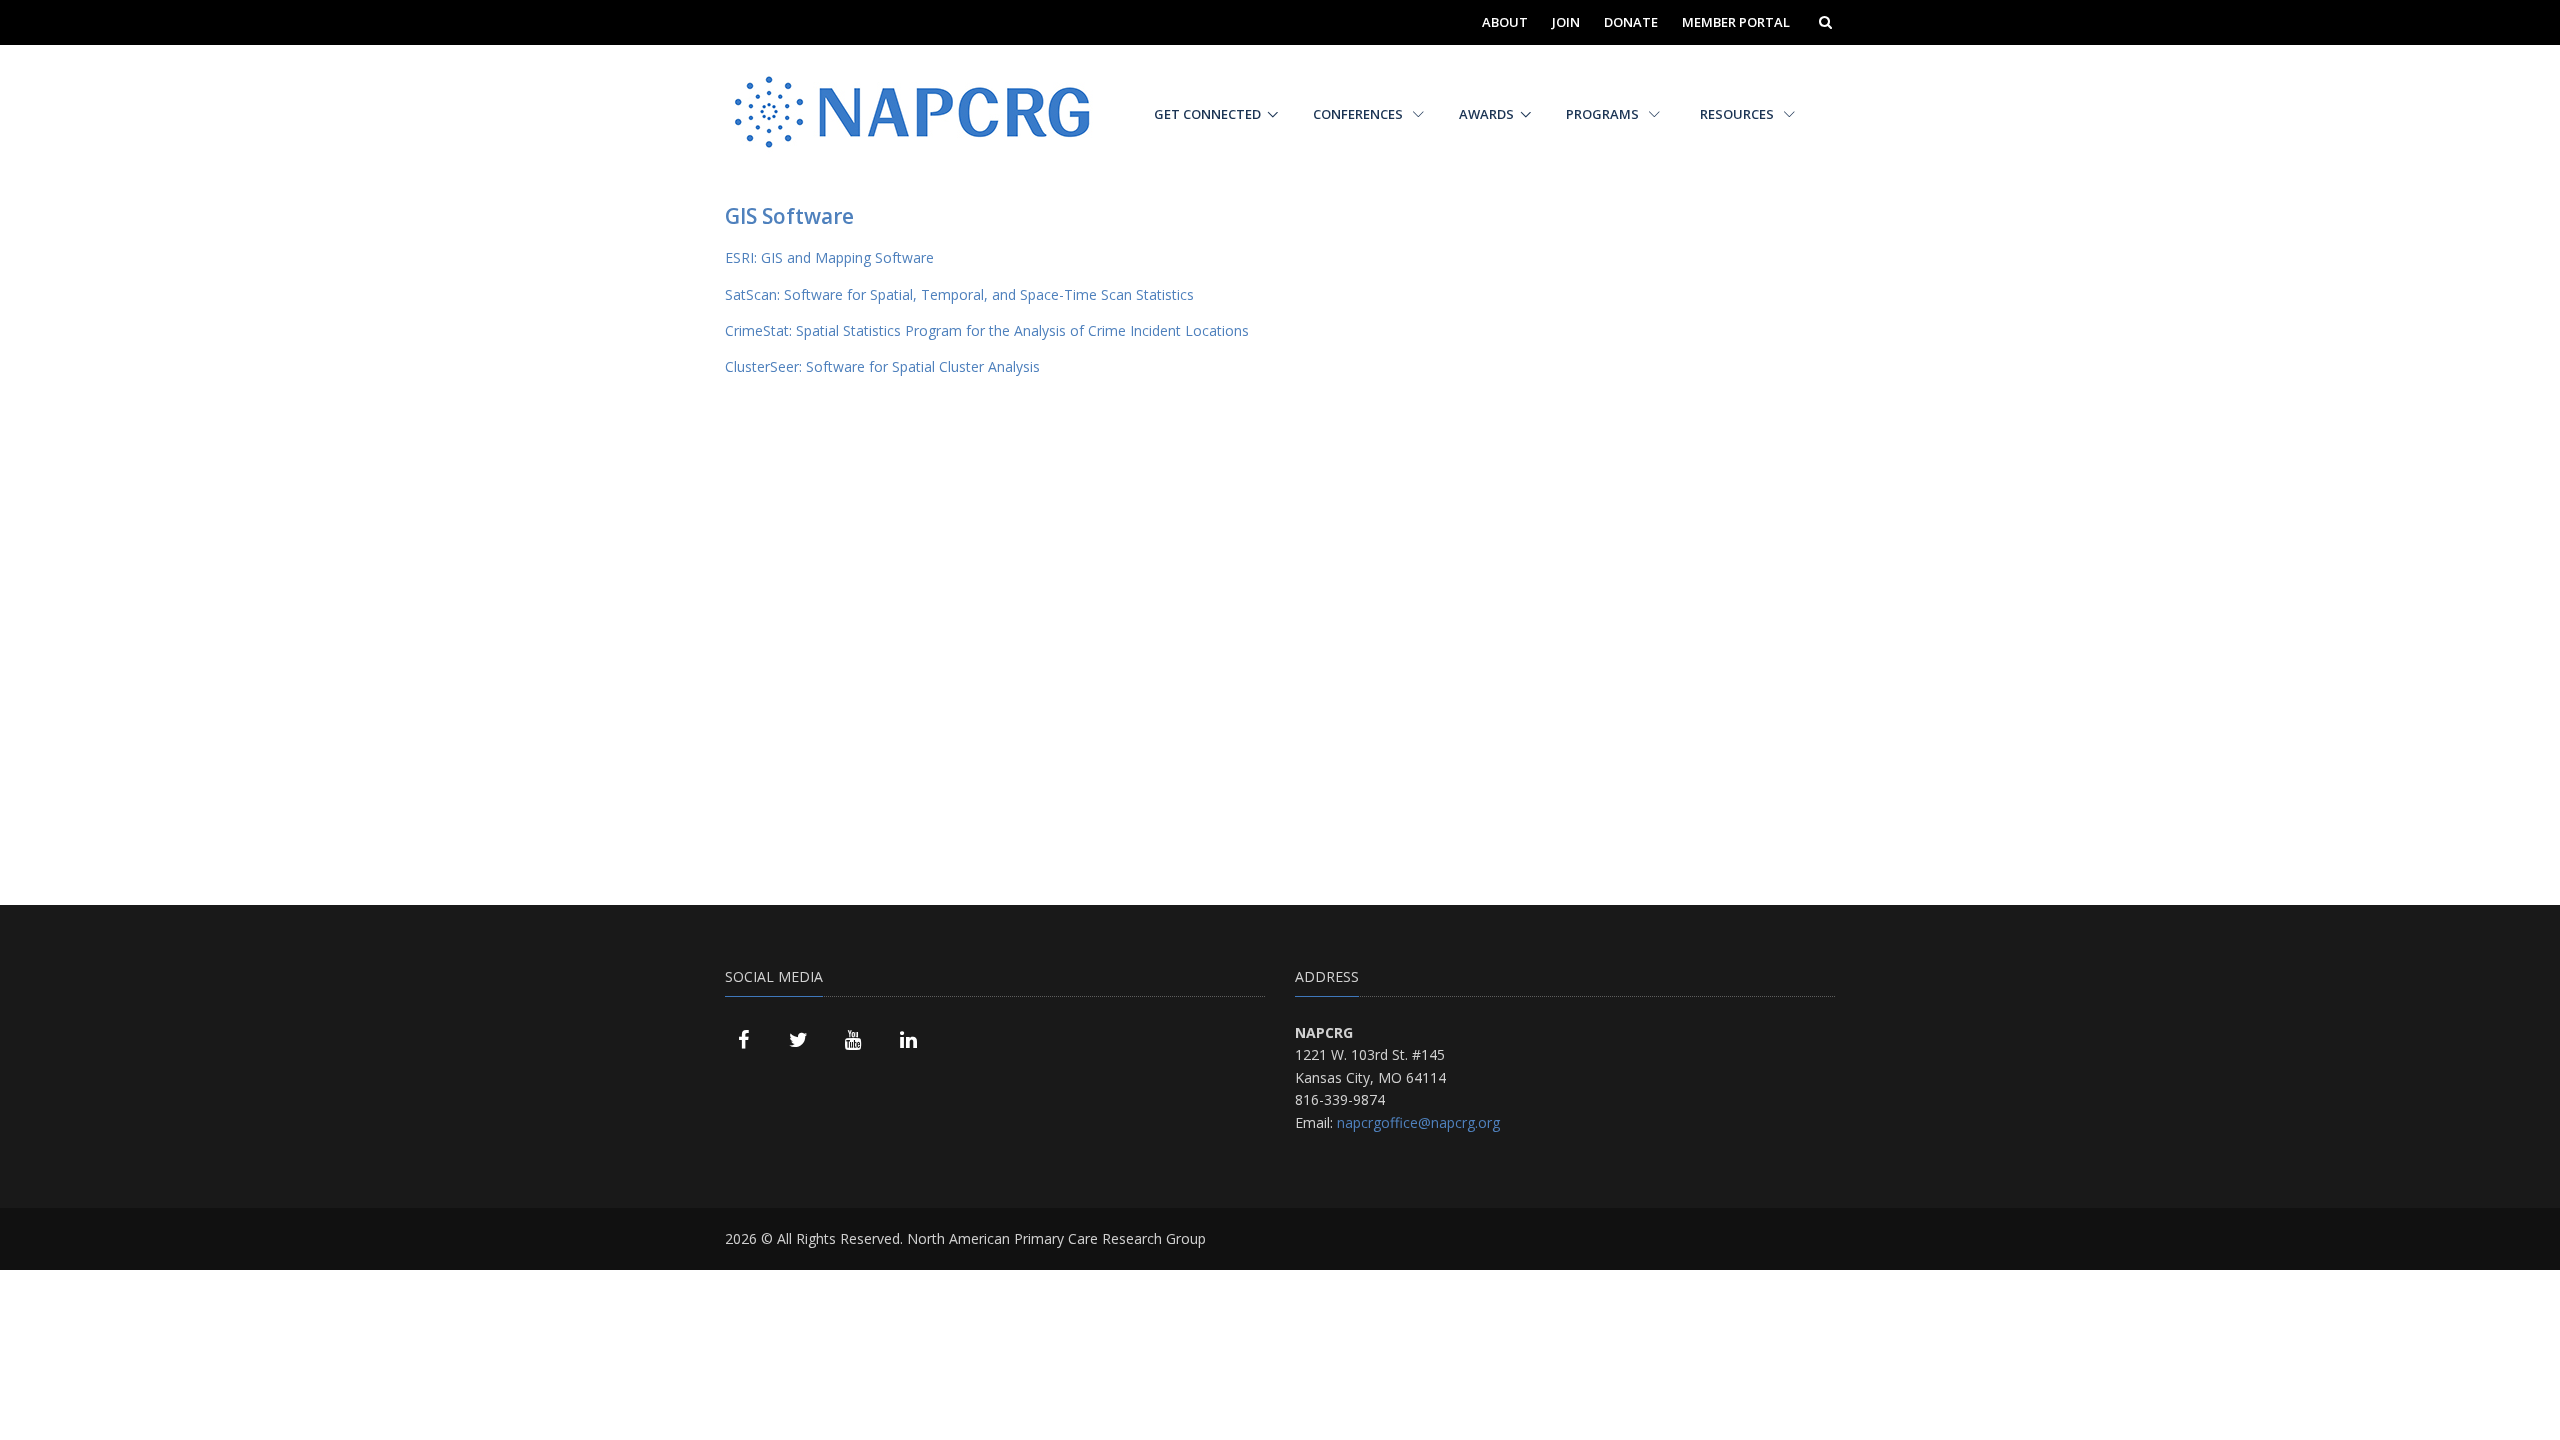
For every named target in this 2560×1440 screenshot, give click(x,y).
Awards (1486, 114)
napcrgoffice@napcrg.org (1418, 1122)
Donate (1631, 22)
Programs (1604, 114)
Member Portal (1736, 22)
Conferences (1359, 114)
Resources (1738, 114)
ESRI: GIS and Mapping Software (829, 257)
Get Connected (1207, 114)
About (1505, 22)
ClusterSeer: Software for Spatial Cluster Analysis (882, 366)
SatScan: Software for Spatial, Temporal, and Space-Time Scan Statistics (959, 294)
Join (1566, 22)
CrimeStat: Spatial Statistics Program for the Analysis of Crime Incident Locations (987, 330)
